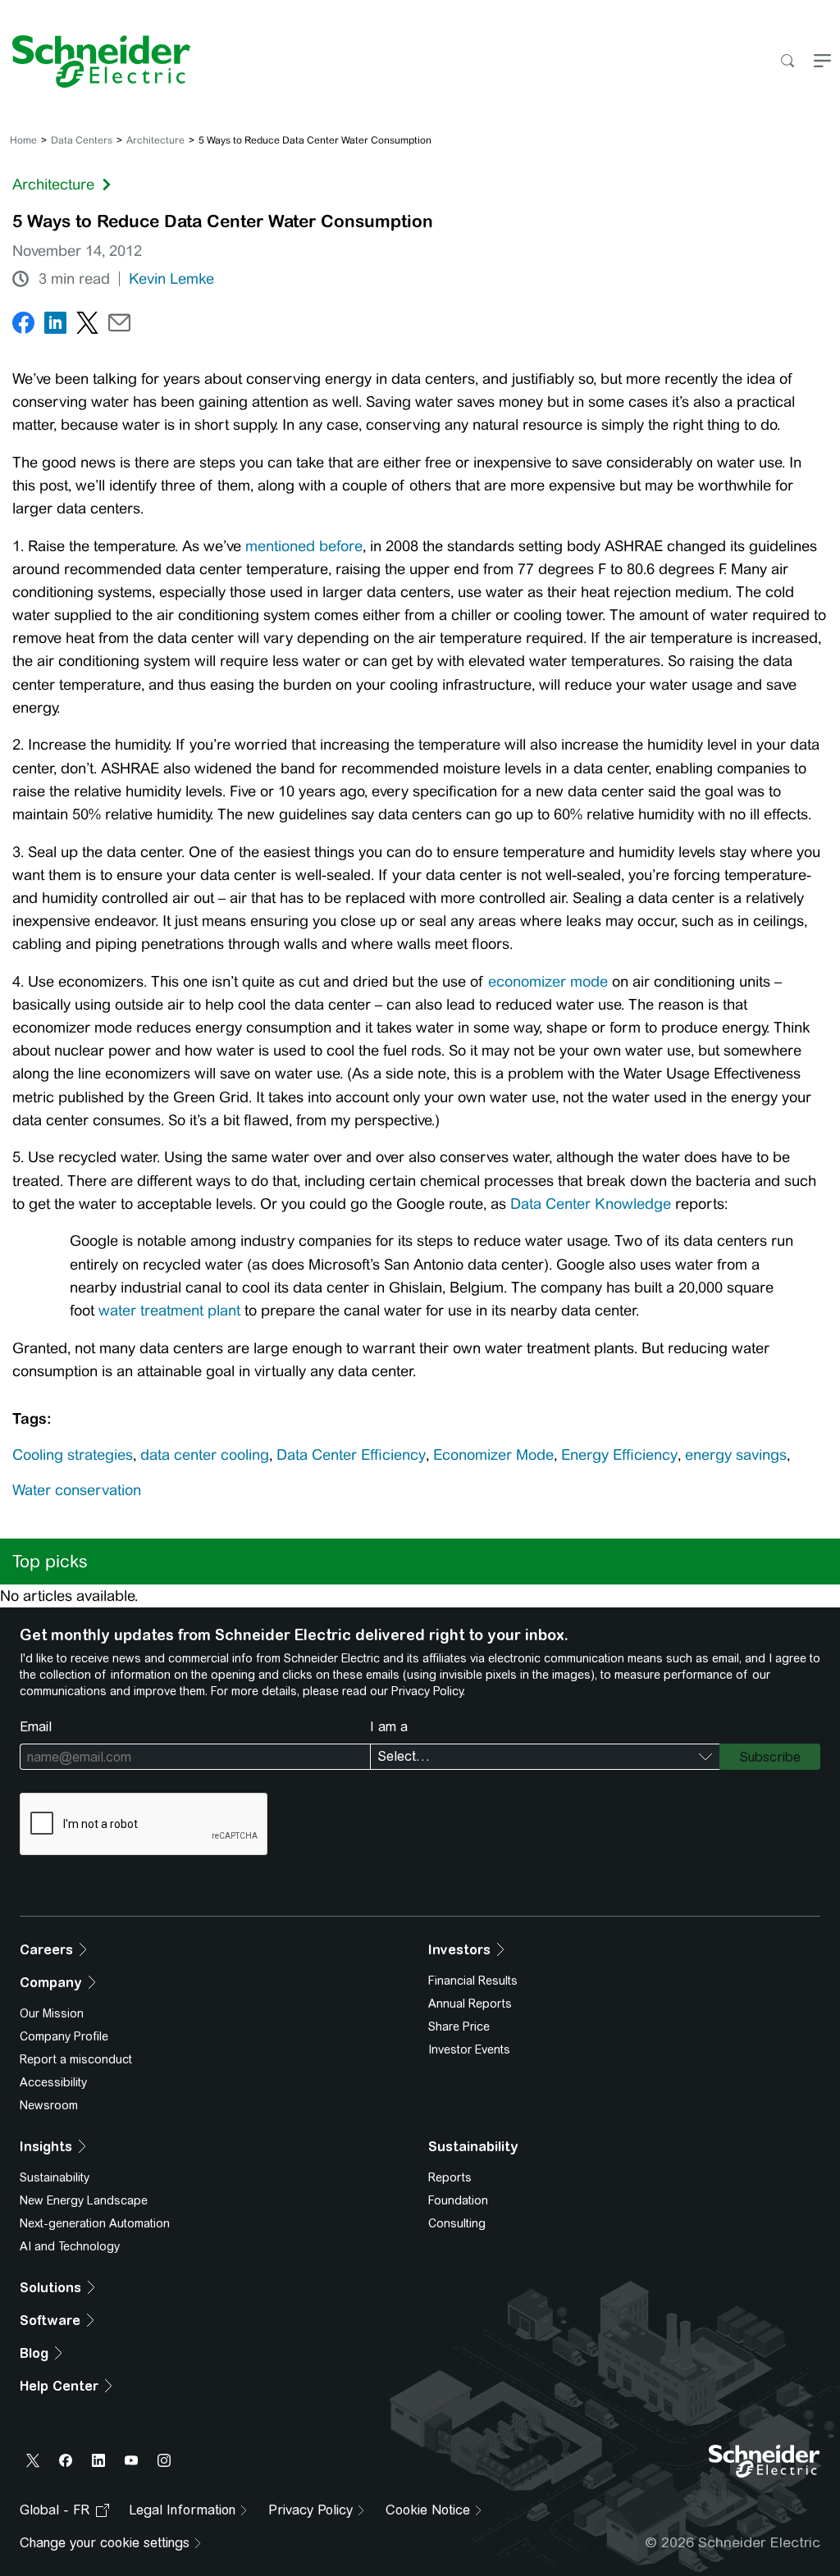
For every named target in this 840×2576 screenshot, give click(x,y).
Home (23, 140)
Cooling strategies (73, 1455)
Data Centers (82, 140)
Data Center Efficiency (351, 1455)
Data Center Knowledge (591, 1204)
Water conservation (77, 1490)
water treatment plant (169, 1311)
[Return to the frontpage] (95, 62)
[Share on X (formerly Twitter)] (87, 326)
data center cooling (205, 1455)
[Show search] (787, 62)
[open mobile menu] (822, 62)
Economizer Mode (493, 1455)
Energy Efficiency (619, 1455)
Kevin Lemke (171, 279)
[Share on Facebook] (23, 326)
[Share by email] (119, 326)
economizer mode (548, 982)
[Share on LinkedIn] (55, 326)
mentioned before (304, 546)
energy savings (736, 1455)
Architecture (155, 140)
